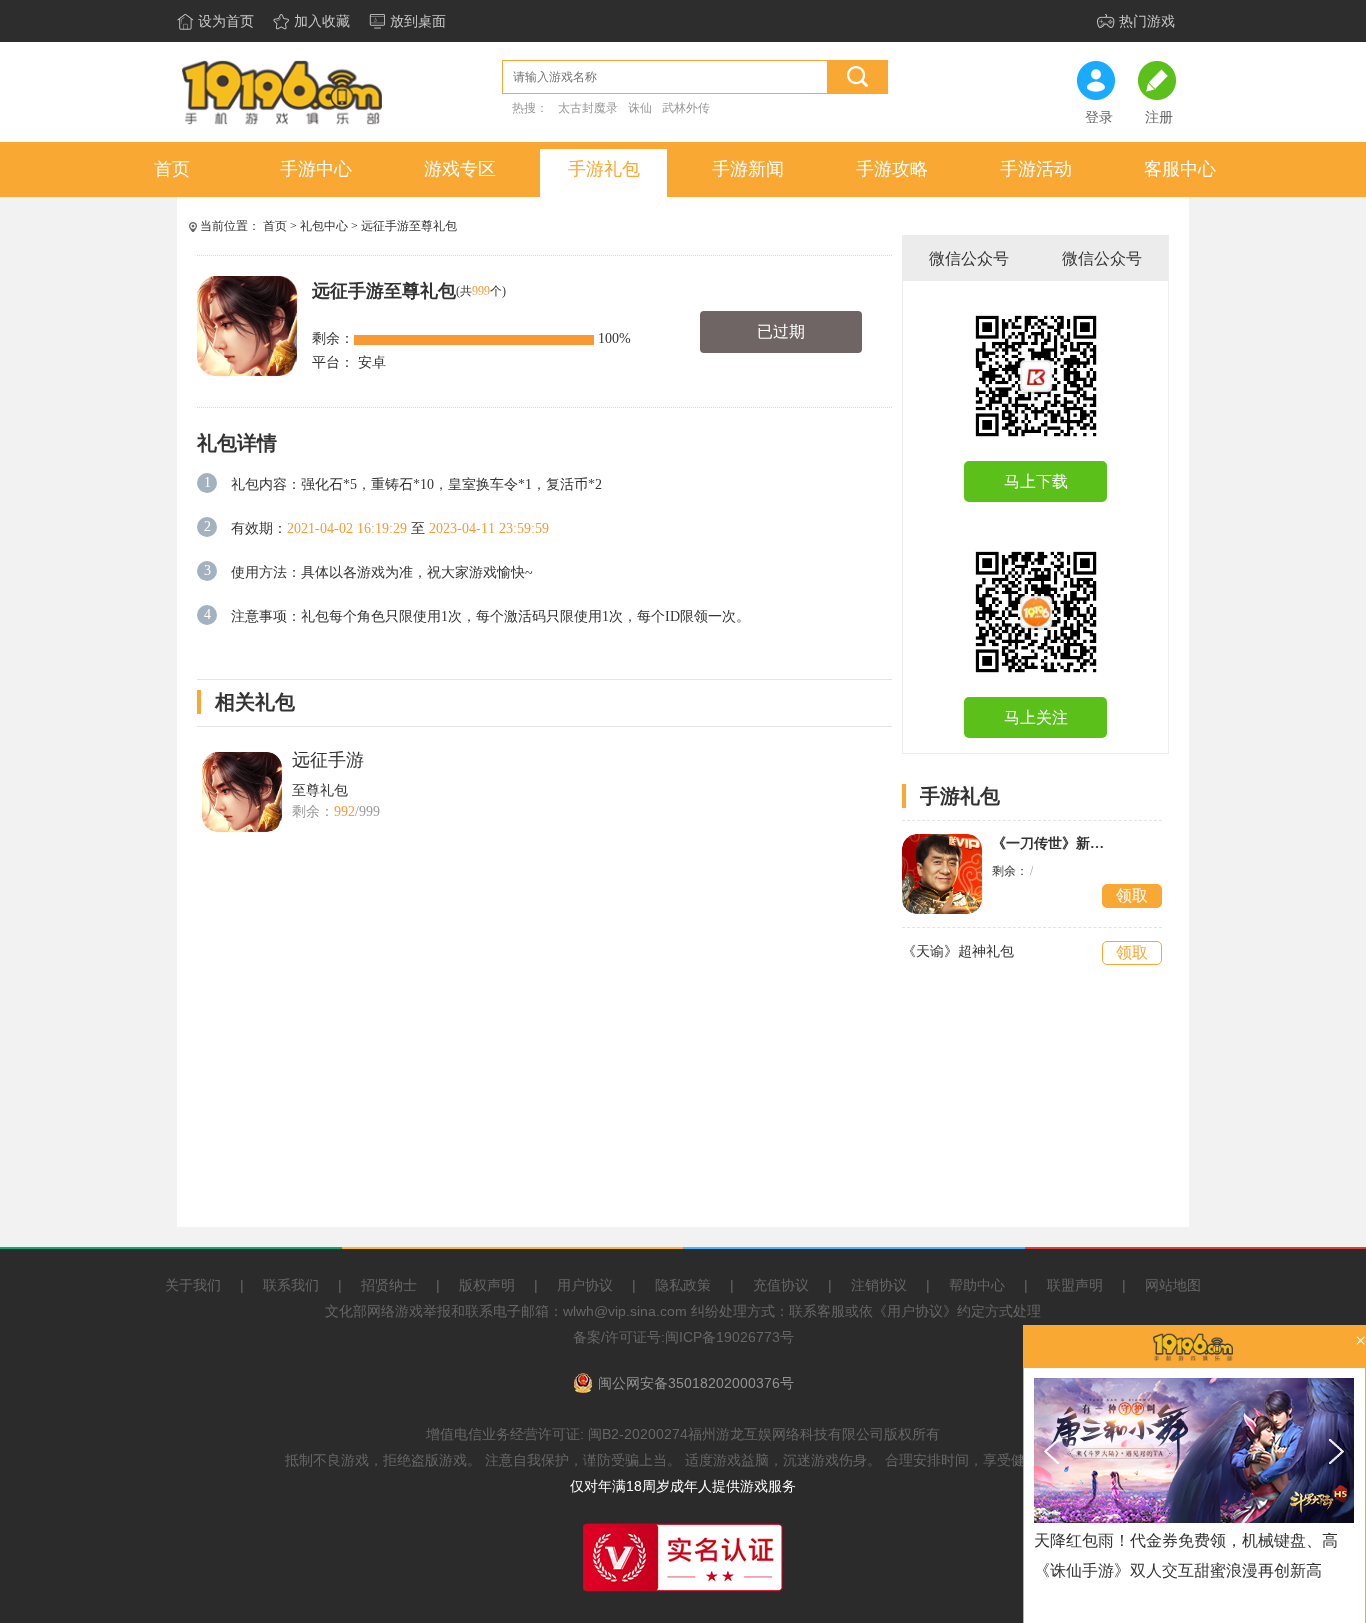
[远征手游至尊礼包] (242, 792)
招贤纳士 (389, 1285)
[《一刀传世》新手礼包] (942, 874)
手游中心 (316, 169)
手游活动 (1036, 169)
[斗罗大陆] (1194, 1450)
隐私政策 (683, 1285)
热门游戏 (1147, 21)
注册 (1159, 117)
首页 (172, 169)
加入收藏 (322, 21)
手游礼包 (604, 169)
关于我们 (193, 1285)
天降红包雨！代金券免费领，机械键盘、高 (1186, 1540)
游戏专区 (460, 169)
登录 (1099, 117)
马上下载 (1036, 481)
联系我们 (291, 1285)
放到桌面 (418, 21)
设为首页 (226, 21)
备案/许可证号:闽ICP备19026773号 (683, 1337)
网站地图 (1173, 1285)
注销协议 (879, 1285)
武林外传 (686, 108)
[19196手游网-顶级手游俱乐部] (282, 123)
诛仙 (640, 108)
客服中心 (1180, 169)
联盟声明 (1075, 1285)
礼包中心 (324, 226)
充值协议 (781, 1285)
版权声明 (487, 1285)
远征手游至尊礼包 (409, 226)
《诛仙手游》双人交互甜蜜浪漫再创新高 (1178, 1570)
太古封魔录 (588, 108)
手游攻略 (892, 169)
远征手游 (328, 760)
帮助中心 (977, 1285)
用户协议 (585, 1285)
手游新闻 (748, 169)
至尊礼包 (320, 790)
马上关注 (1036, 717)
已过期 (781, 331)
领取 (1132, 895)
